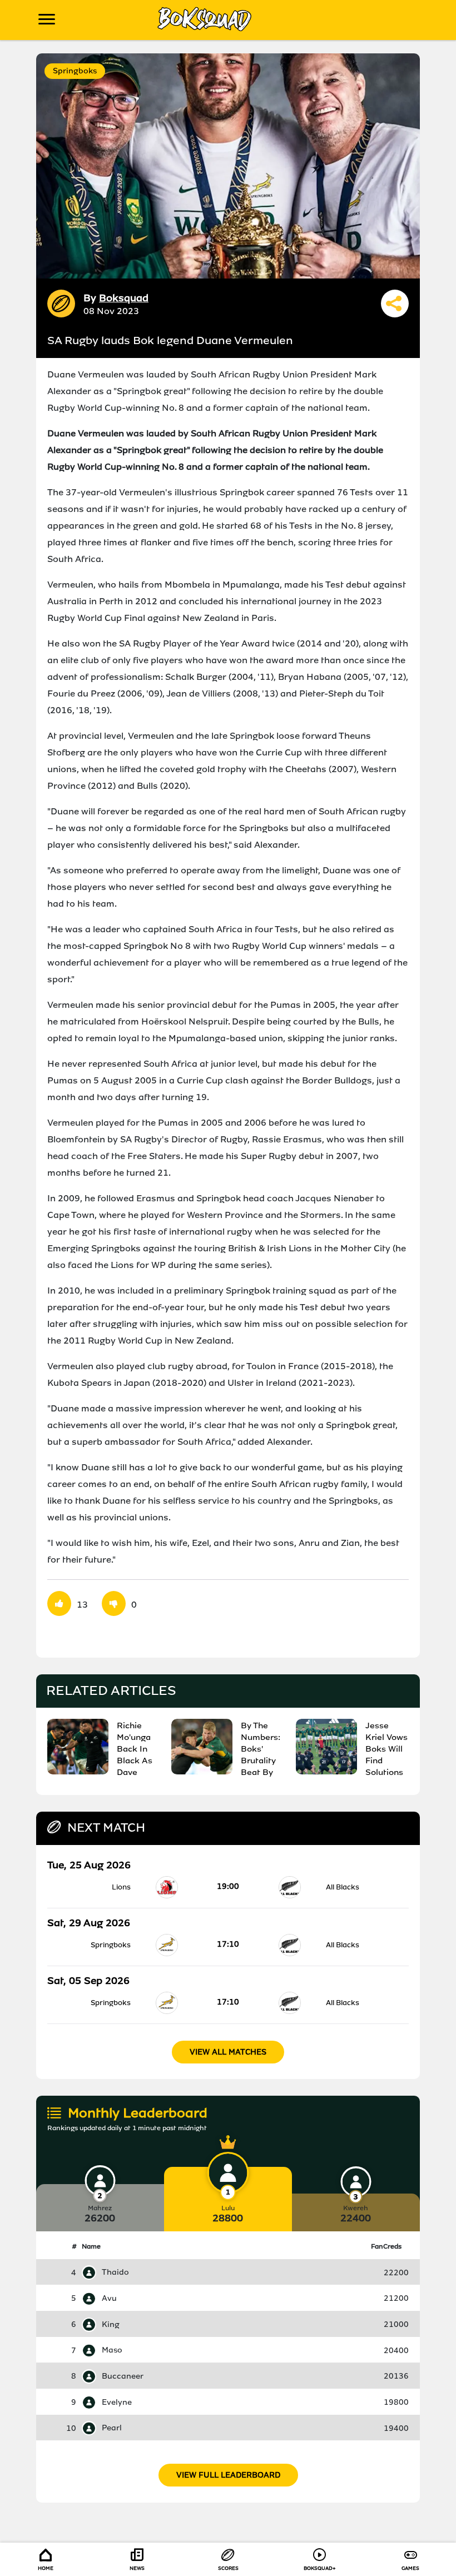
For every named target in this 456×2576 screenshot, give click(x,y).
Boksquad (124, 298)
